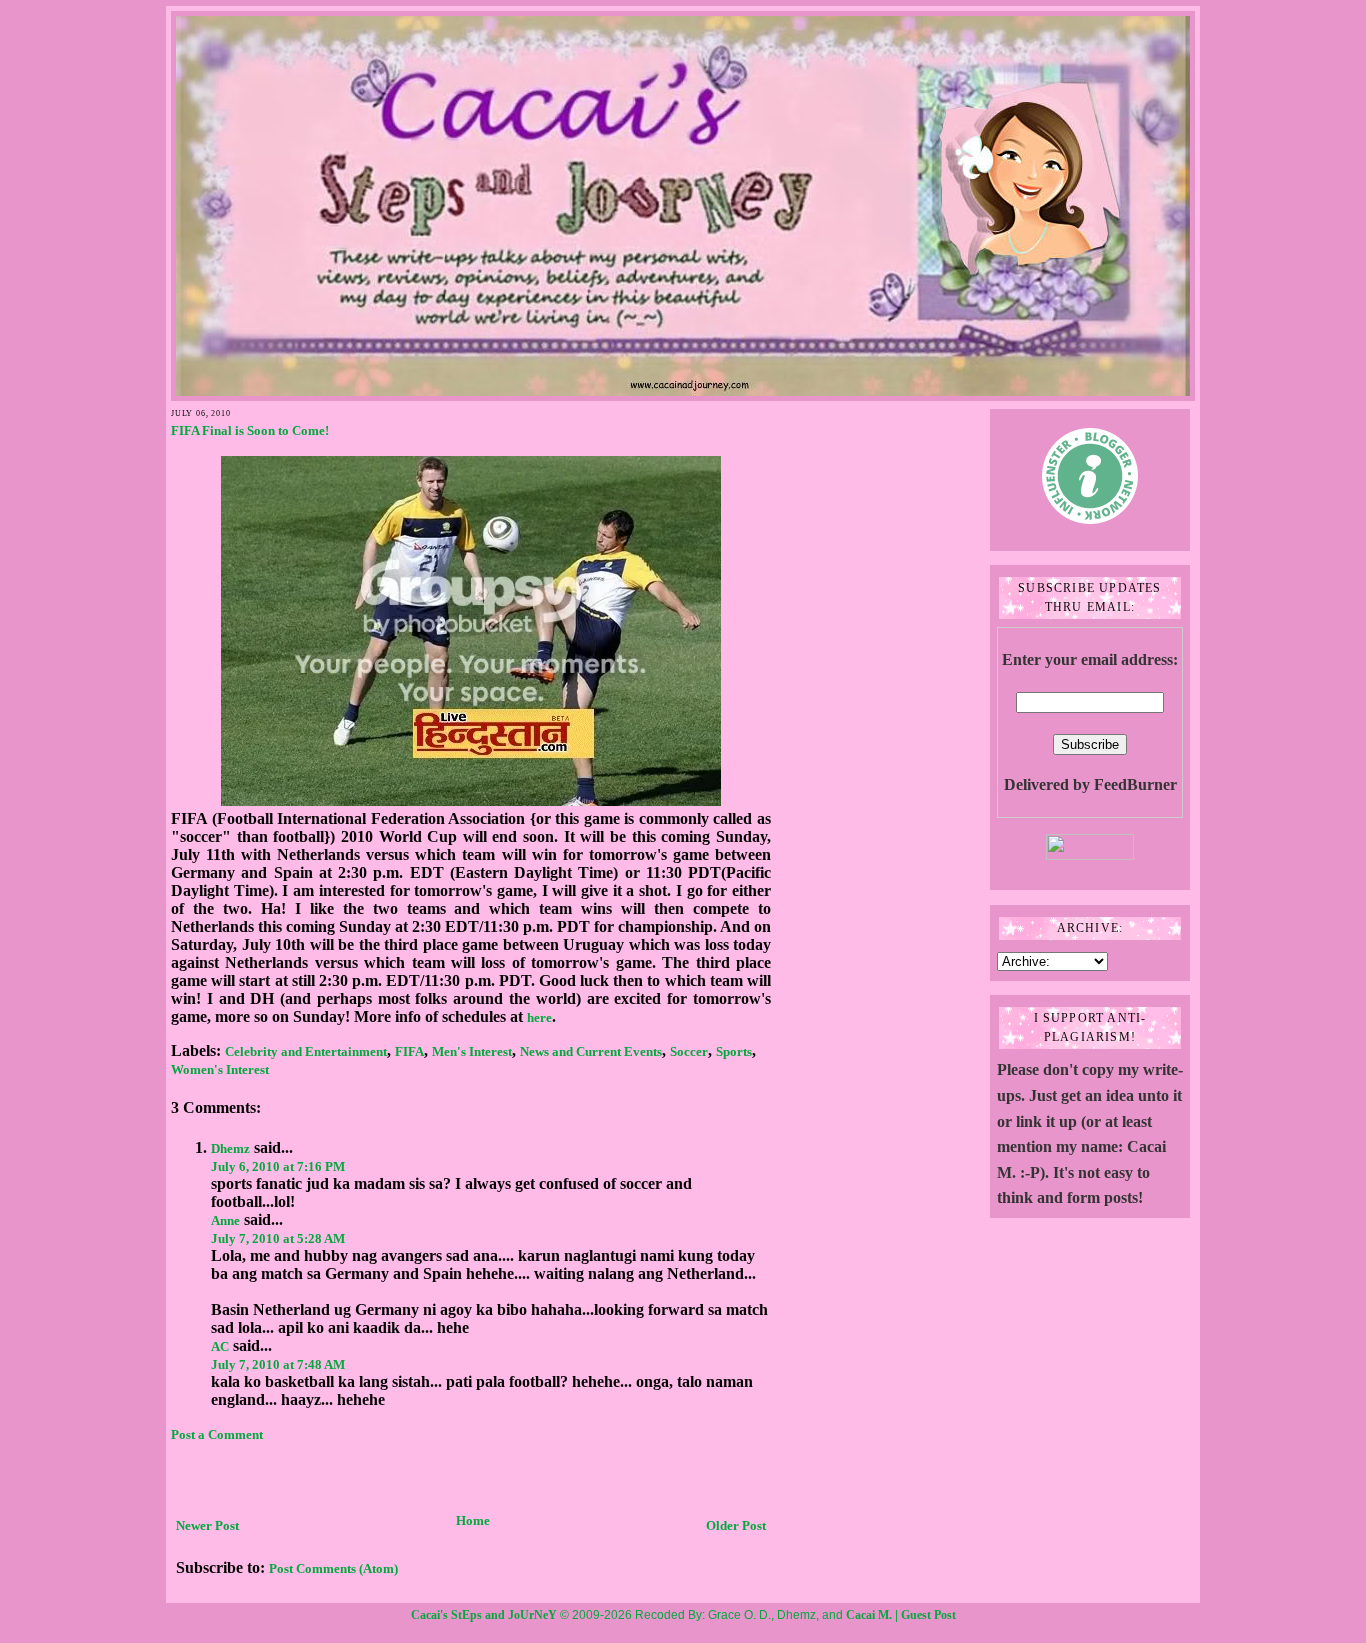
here (539, 1017)
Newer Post (207, 1525)
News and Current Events (591, 1051)
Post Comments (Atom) (333, 1568)
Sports (734, 1051)
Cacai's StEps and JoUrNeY (484, 1615)
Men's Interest (472, 1051)
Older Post (736, 1525)
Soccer (689, 1051)
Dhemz (230, 1148)
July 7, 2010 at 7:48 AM (278, 1364)
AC (220, 1346)
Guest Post (928, 1615)
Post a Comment (217, 1434)
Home (473, 1520)
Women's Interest (220, 1069)
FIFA (409, 1051)
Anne (225, 1220)
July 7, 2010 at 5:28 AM (278, 1238)
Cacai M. (869, 1615)
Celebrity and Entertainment (306, 1051)
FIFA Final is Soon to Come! (250, 430)
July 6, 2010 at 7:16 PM (278, 1166)
